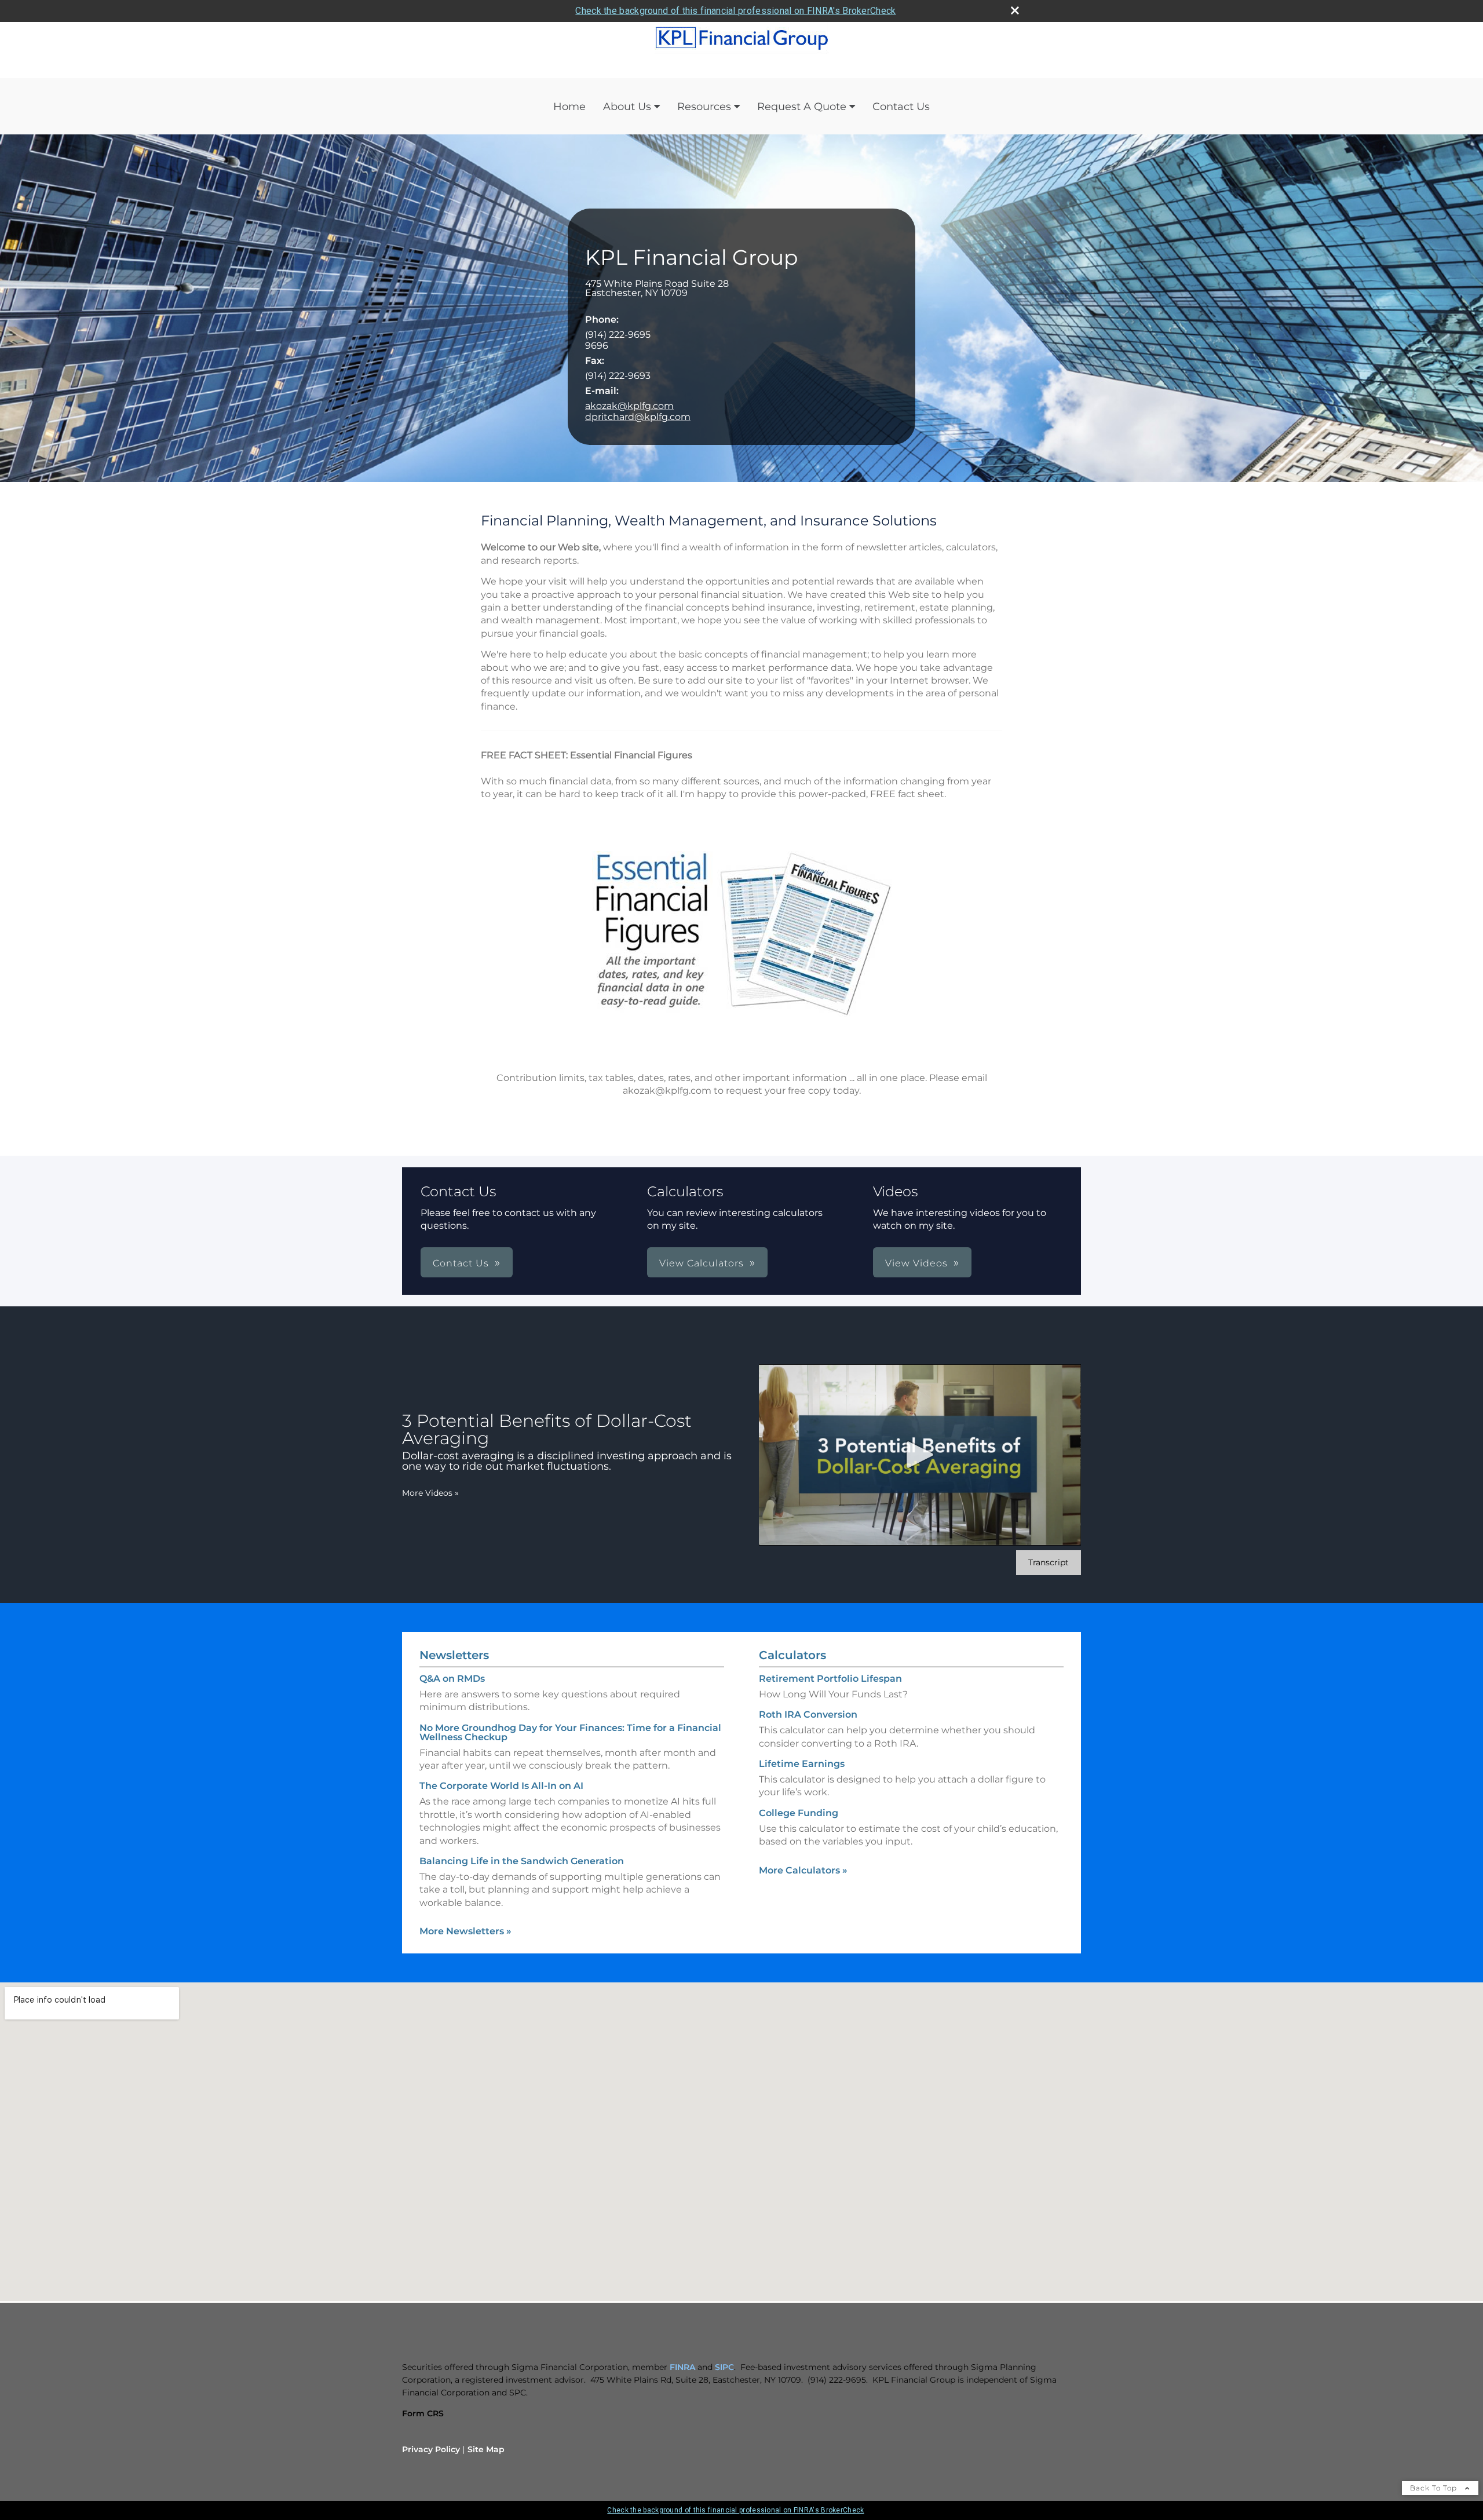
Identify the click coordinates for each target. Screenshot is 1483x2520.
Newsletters (454, 1655)
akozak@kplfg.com (629, 406)
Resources (704, 107)
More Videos (430, 1493)
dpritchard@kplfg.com (638, 417)
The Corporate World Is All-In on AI (501, 1786)
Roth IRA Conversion (808, 1714)
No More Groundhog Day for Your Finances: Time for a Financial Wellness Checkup (570, 1732)
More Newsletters (465, 1931)
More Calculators (803, 1870)
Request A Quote (802, 107)
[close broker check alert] (1015, 10)
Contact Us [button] (461, 1263)
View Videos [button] (916, 1263)
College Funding (799, 1813)
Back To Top (1435, 2488)
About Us (627, 107)
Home (569, 107)
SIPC (724, 2367)
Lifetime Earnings (802, 1764)
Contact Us (901, 107)
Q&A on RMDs (452, 1679)
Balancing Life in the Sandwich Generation (522, 1861)
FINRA (682, 2367)
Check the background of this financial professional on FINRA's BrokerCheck (735, 11)
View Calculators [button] (702, 1263)
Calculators (792, 1655)
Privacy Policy (431, 2449)
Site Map (486, 2449)
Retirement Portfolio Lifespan (830, 1679)
